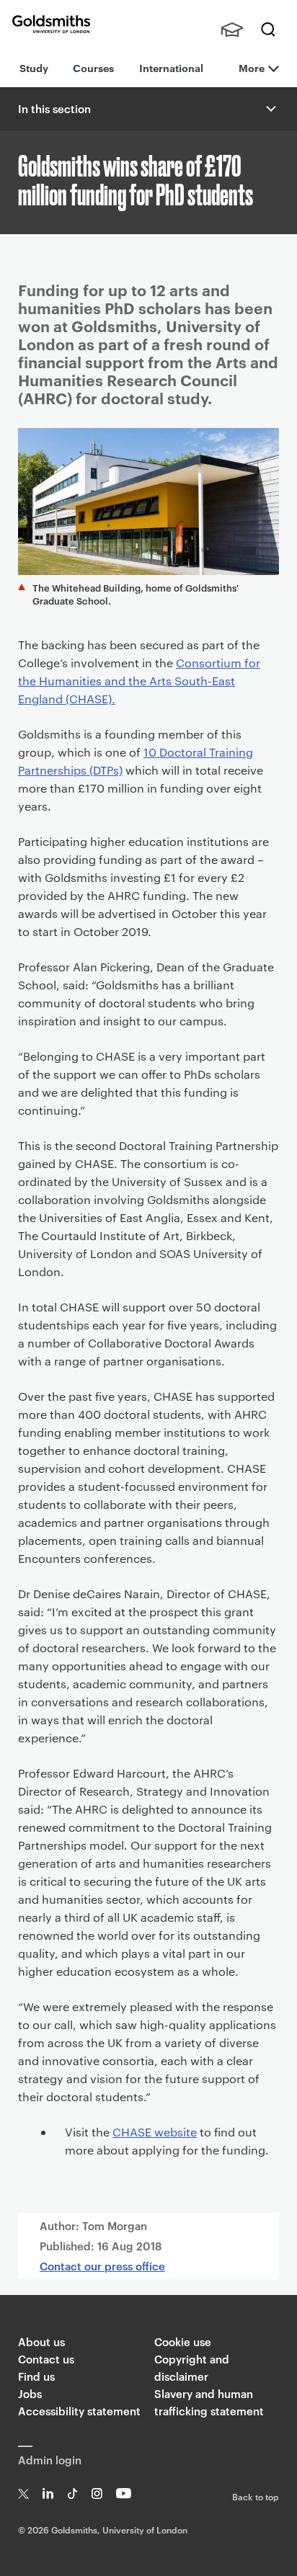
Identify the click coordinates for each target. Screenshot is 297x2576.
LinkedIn (48, 2493)
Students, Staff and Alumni (232, 30)
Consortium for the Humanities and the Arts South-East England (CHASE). (139, 681)
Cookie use (183, 2341)
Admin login (50, 2460)
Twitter (23, 2493)
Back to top (256, 2496)
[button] (270, 109)
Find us (36, 2376)
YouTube (124, 2493)
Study (34, 67)
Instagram (97, 2493)
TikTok (72, 2493)
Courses (93, 67)
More (252, 67)
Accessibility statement (79, 2411)
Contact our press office (102, 2266)
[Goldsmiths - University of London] (51, 24)
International (171, 67)
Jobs (30, 2393)
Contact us (46, 2359)
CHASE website (155, 2132)
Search (268, 30)
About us (41, 2341)
